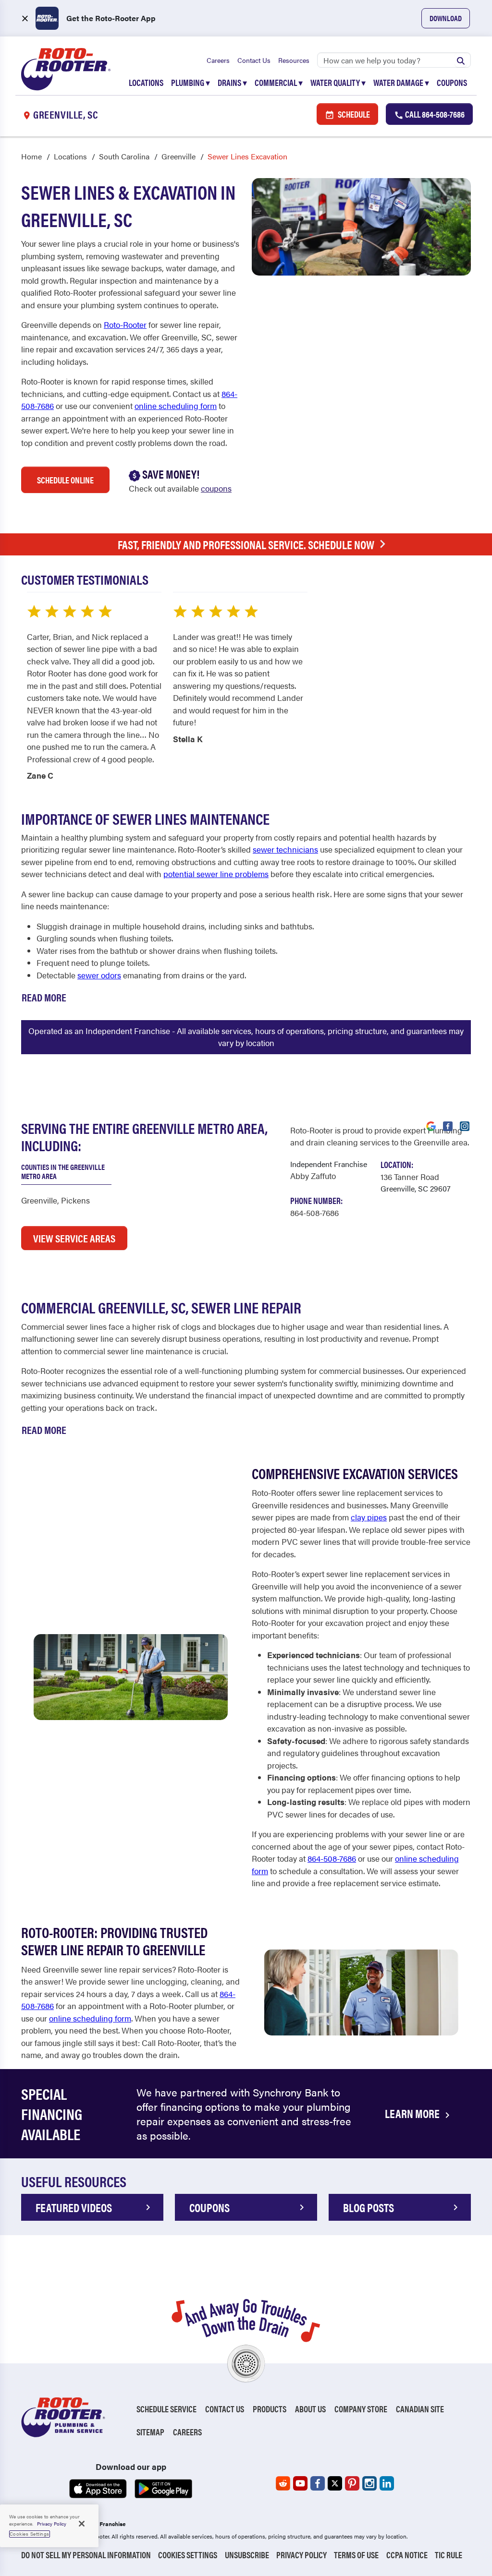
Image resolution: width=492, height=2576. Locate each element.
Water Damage (401, 82)
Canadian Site (420, 2409)
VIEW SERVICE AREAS (74, 1238)
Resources (294, 60)
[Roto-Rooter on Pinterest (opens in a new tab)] (352, 2483)
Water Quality (338, 82)
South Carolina (124, 156)
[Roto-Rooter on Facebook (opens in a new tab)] (318, 2483)
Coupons (452, 82)
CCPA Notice (407, 2555)
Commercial (279, 82)
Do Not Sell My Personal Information (86, 2555)
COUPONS (209, 2207)
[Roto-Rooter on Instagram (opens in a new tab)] (369, 2483)
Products (270, 2409)
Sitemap (150, 2432)
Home (31, 156)
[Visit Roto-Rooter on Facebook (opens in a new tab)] (448, 1125)
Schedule (353, 114)
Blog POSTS (369, 2207)
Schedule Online (65, 480)
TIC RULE (449, 2555)
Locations (146, 82)
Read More (44, 997)
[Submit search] (461, 60)
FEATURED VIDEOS (74, 2207)
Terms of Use (356, 2555)
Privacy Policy (301, 2555)
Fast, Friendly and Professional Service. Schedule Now (246, 544)
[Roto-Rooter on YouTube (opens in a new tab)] (300, 2483)
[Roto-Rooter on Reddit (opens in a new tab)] (283, 2483)
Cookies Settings (188, 2555)
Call (434, 114)
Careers (218, 60)
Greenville (178, 156)
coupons (216, 488)
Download (446, 18)
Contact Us (254, 60)
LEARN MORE (413, 2113)
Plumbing (191, 82)
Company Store (361, 2409)
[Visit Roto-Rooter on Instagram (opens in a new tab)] (465, 1125)
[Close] (82, 2524)
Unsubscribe (247, 2555)
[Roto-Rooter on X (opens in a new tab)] (335, 2483)
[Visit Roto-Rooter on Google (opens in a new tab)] (431, 1125)
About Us (310, 2409)
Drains (232, 82)
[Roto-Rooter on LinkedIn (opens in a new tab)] (387, 2483)
